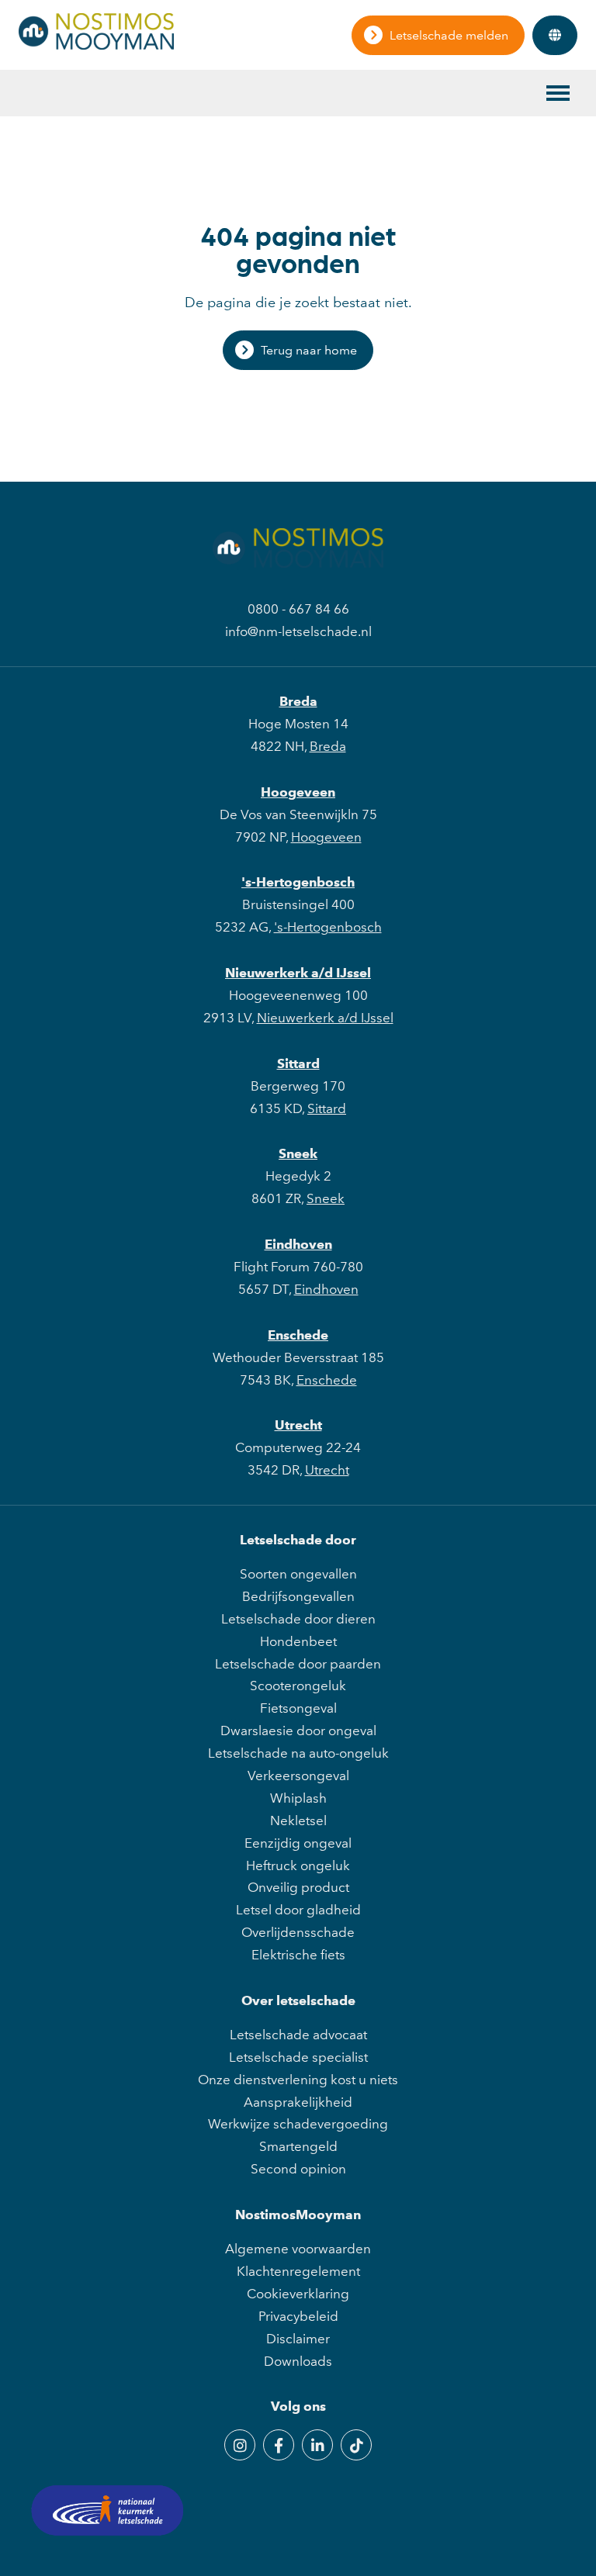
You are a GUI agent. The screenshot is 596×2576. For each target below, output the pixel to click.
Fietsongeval (298, 1708)
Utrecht (298, 1425)
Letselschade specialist (298, 2057)
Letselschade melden (449, 35)
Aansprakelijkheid (298, 2102)
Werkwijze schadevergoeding (298, 2124)
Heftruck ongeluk (298, 1865)
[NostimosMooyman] (96, 45)
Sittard (298, 1063)
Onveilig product (298, 1887)
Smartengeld (298, 2146)
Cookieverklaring (298, 2294)
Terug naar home (309, 350)
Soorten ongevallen (298, 1574)
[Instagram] (240, 2445)
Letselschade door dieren (298, 1619)
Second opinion (298, 2169)
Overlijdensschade (298, 1932)
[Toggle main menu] (558, 93)
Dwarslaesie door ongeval (298, 1731)
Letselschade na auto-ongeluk (298, 1753)
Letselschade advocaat (298, 2035)
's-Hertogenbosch (298, 882)
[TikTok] (356, 2445)
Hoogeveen (298, 792)
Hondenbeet (298, 1641)
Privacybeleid (298, 2316)
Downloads (298, 2361)
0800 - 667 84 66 (298, 609)
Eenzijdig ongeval (298, 1843)
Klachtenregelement (298, 2271)
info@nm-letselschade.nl (298, 631)
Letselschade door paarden (298, 1664)
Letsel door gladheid (298, 1910)
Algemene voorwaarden (298, 2249)
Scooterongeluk (298, 1686)
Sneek (298, 1153)
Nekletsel (298, 1820)
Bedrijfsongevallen (298, 1596)
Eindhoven (298, 1244)
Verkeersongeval (298, 1776)
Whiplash (298, 1798)
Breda (298, 701)
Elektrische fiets (298, 1955)
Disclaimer (298, 2339)
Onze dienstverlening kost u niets (298, 2080)
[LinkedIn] (317, 2445)
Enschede (298, 1335)
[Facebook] (279, 2445)
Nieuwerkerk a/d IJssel (298, 973)
